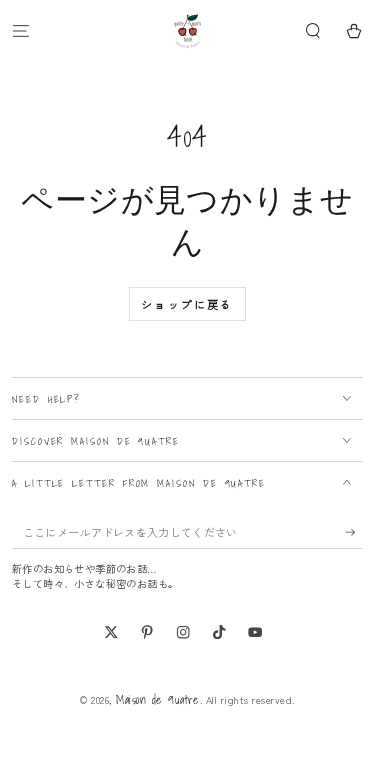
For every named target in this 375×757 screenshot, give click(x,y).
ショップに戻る (187, 304)
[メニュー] (21, 30)
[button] (313, 30)
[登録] (354, 532)
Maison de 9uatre (158, 699)
